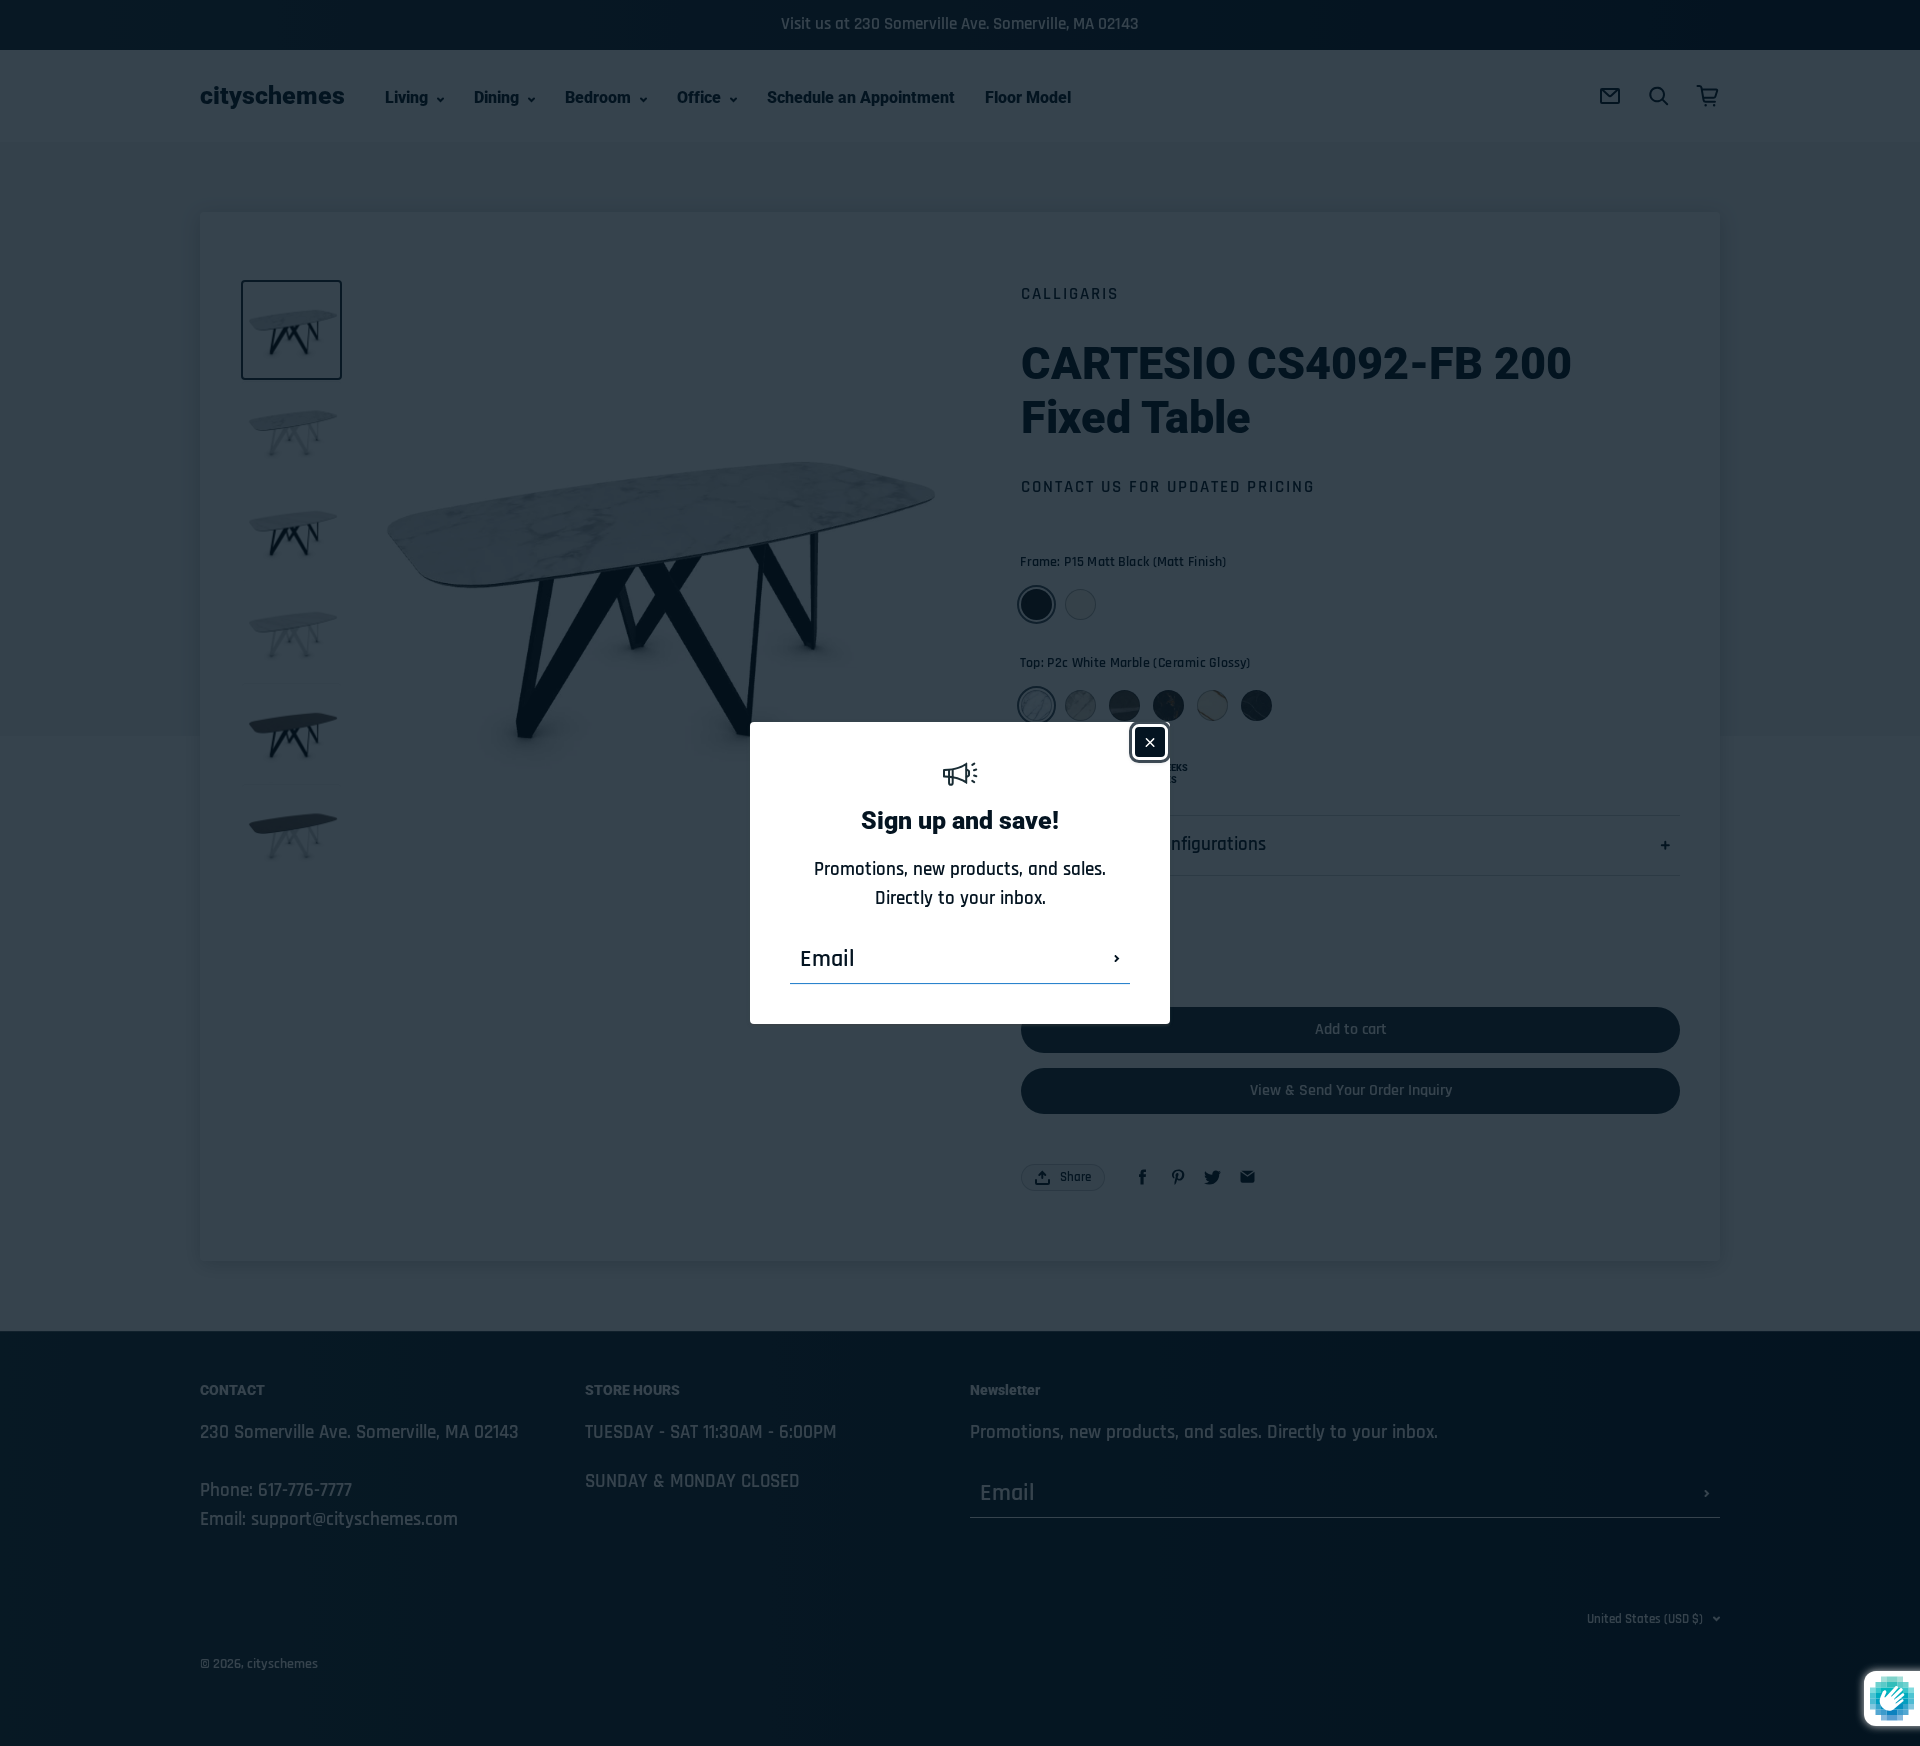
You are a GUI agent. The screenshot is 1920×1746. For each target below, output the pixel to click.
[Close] (1150, 742)
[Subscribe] (1117, 959)
